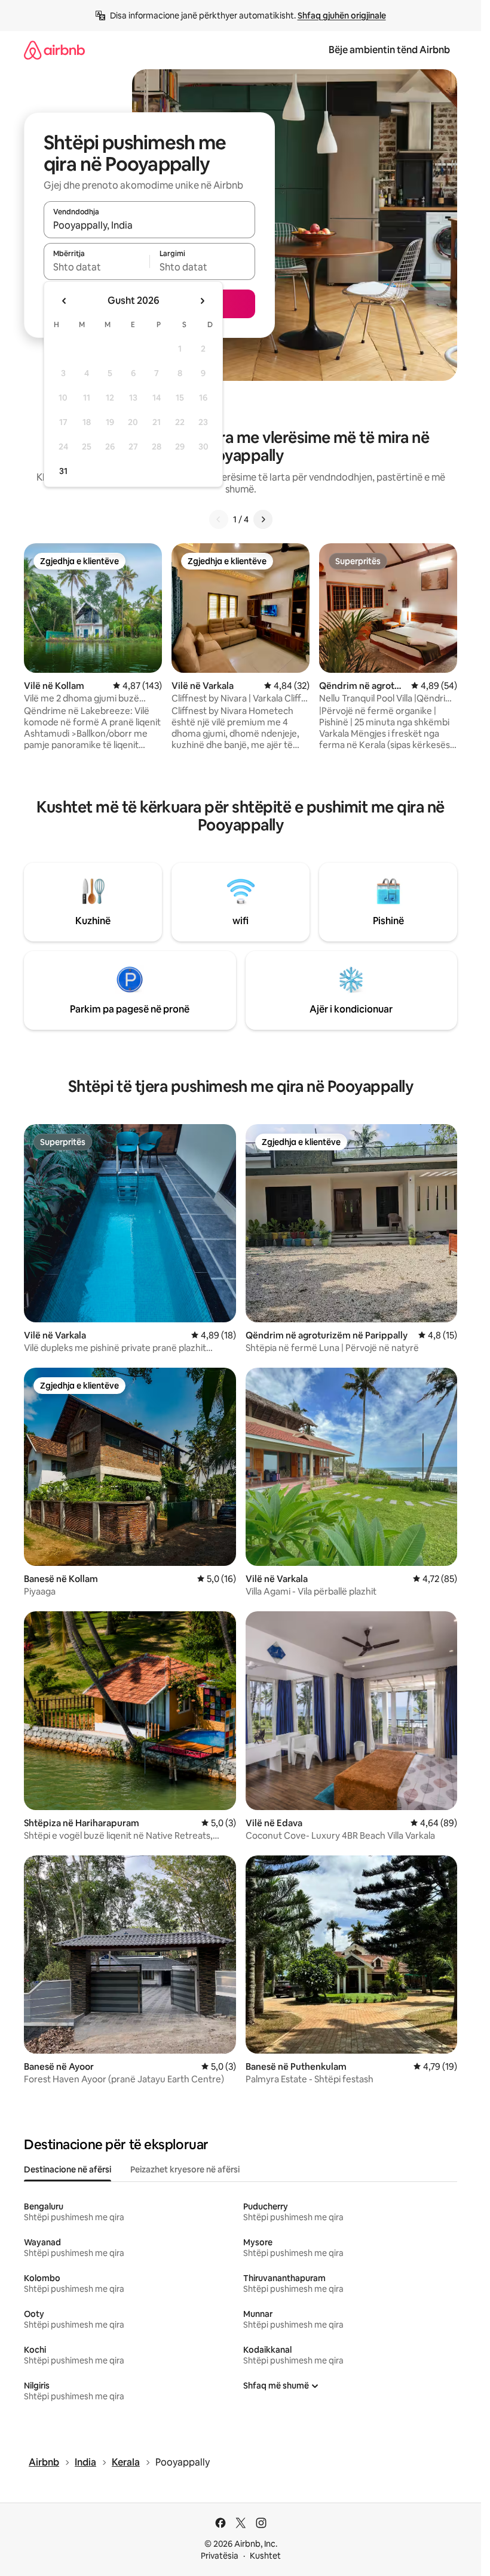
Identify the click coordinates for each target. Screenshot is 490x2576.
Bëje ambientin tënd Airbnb (389, 50)
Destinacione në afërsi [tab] (68, 2169)
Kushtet (265, 2556)
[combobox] (149, 225)
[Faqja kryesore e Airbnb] (54, 50)
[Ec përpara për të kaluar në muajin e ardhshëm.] (202, 301)
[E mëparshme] (219, 519)
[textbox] (97, 267)
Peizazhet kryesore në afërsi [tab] (185, 2169)
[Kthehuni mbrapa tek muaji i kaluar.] (65, 301)
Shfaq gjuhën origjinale (342, 16)
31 (63, 471)
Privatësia (220, 2556)
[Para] (263, 519)
